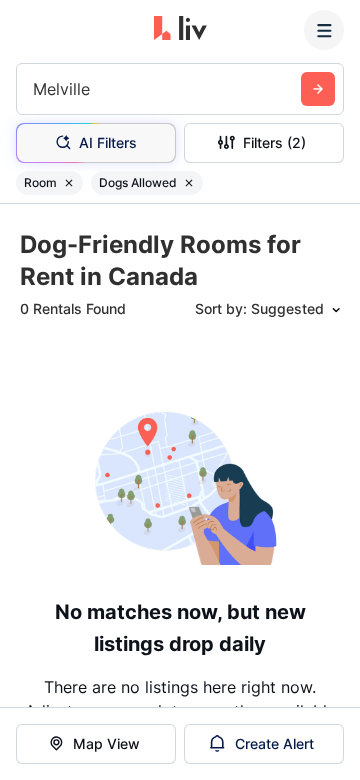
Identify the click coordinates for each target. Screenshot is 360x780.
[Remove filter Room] (69, 183)
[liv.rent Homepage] (180, 30)
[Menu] (324, 30)
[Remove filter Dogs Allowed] (189, 183)
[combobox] (35, 89)
